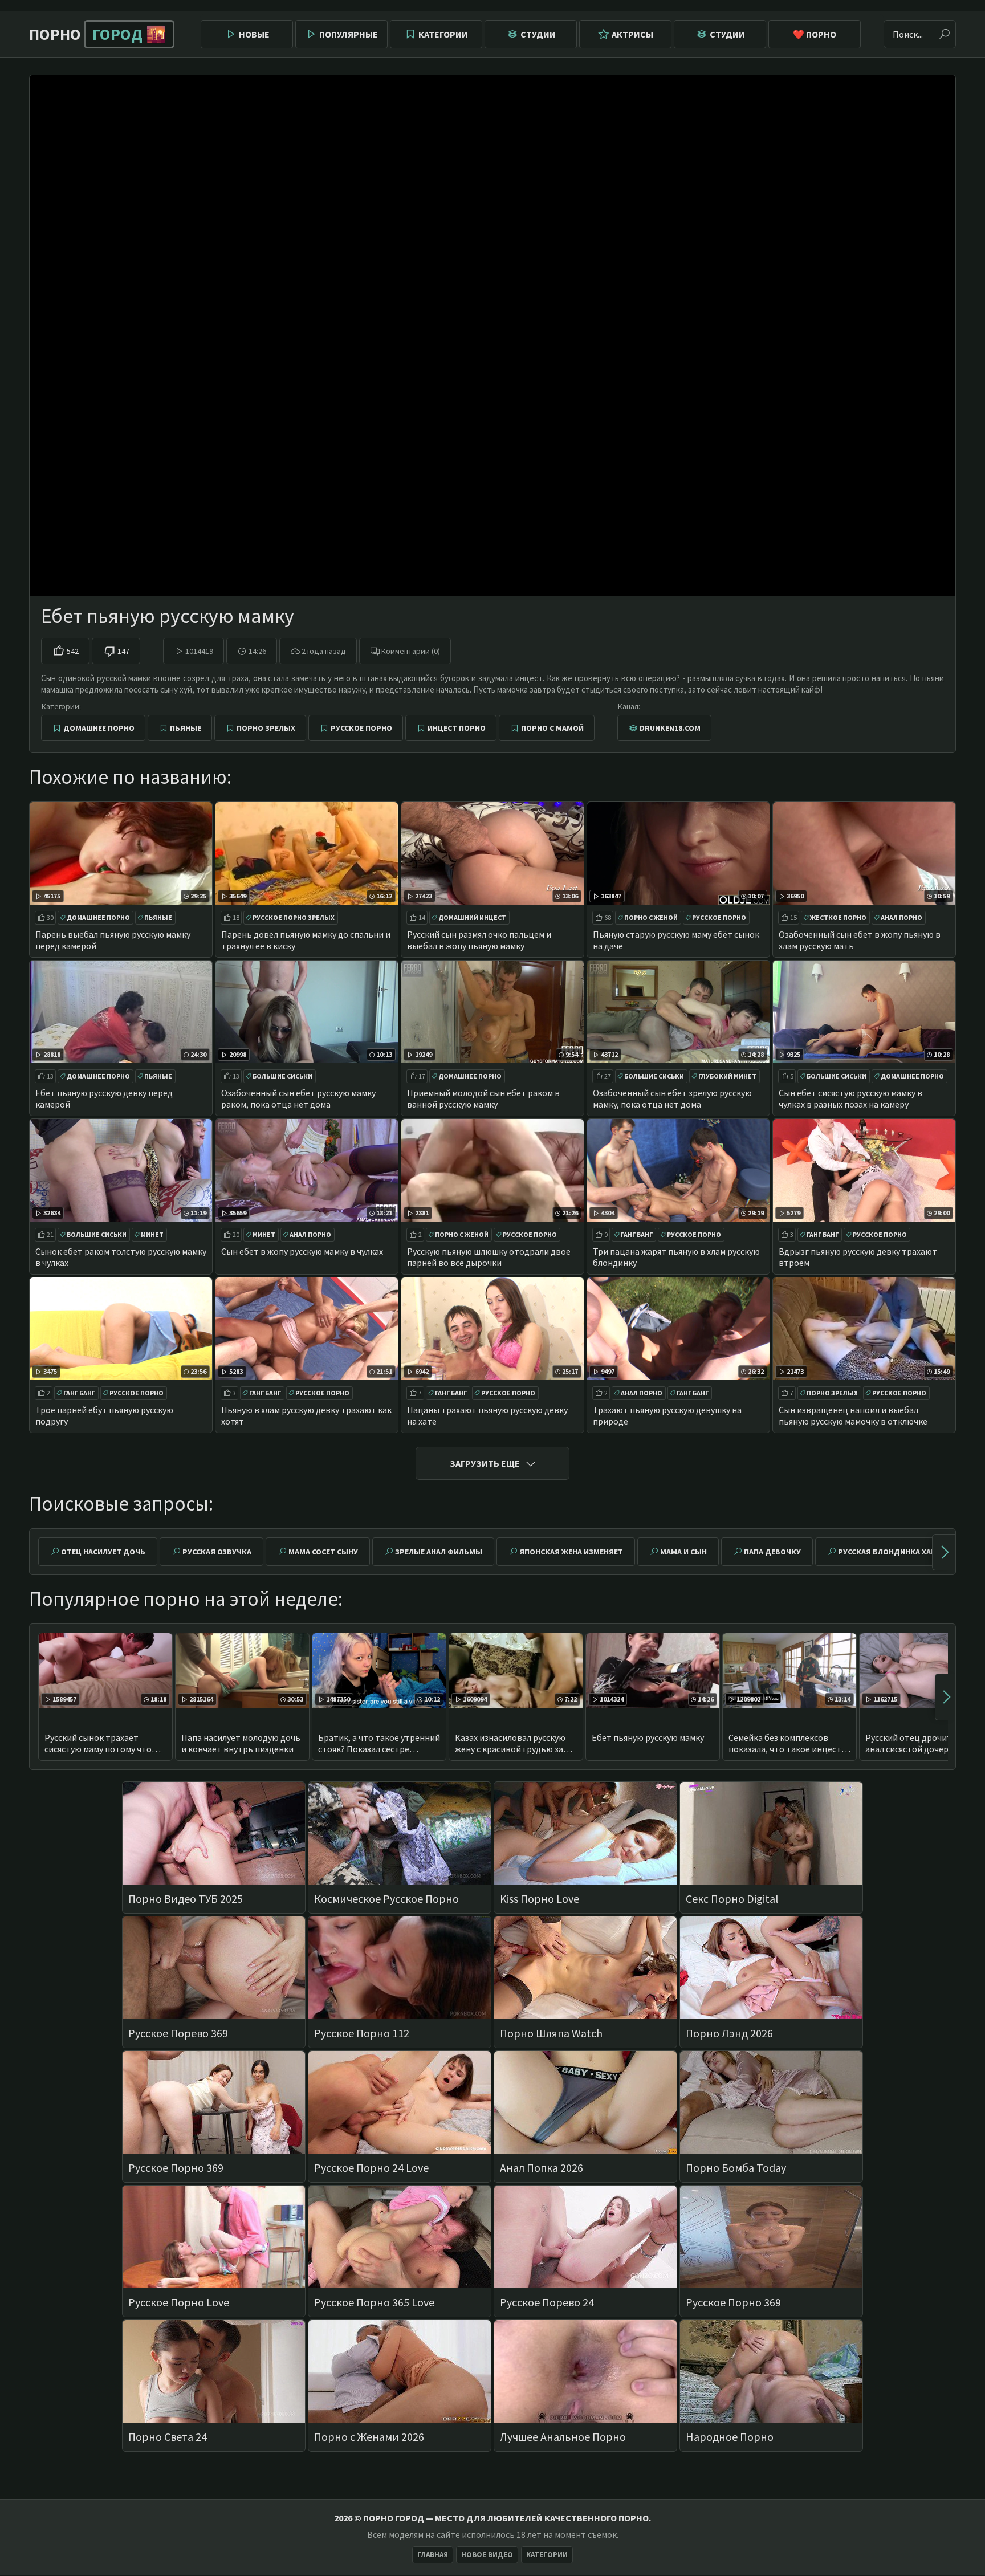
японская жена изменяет (571, 1552)
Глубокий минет (727, 1076)
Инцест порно (457, 728)
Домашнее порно (99, 728)
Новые (254, 34)
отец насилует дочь (103, 1552)
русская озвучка (217, 1552)
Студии (538, 34)
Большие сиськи (282, 1076)
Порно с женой (651, 917)
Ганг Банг (637, 1234)
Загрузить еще (485, 1463)
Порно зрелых (266, 728)
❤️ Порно (815, 34)
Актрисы (632, 34)
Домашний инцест (472, 917)
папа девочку (772, 1552)
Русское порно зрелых (294, 917)
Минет (152, 1234)
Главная (433, 2555)
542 (73, 651)
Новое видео (487, 2555)
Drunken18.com (670, 728)
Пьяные (186, 728)
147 (123, 651)
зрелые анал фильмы (439, 1552)
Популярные (349, 34)
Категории (443, 34)
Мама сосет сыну (323, 1552)
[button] (944, 1552)
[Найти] (945, 34)
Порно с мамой (552, 728)
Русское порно (361, 728)
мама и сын (683, 1552)
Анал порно (901, 917)
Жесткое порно (838, 917)
